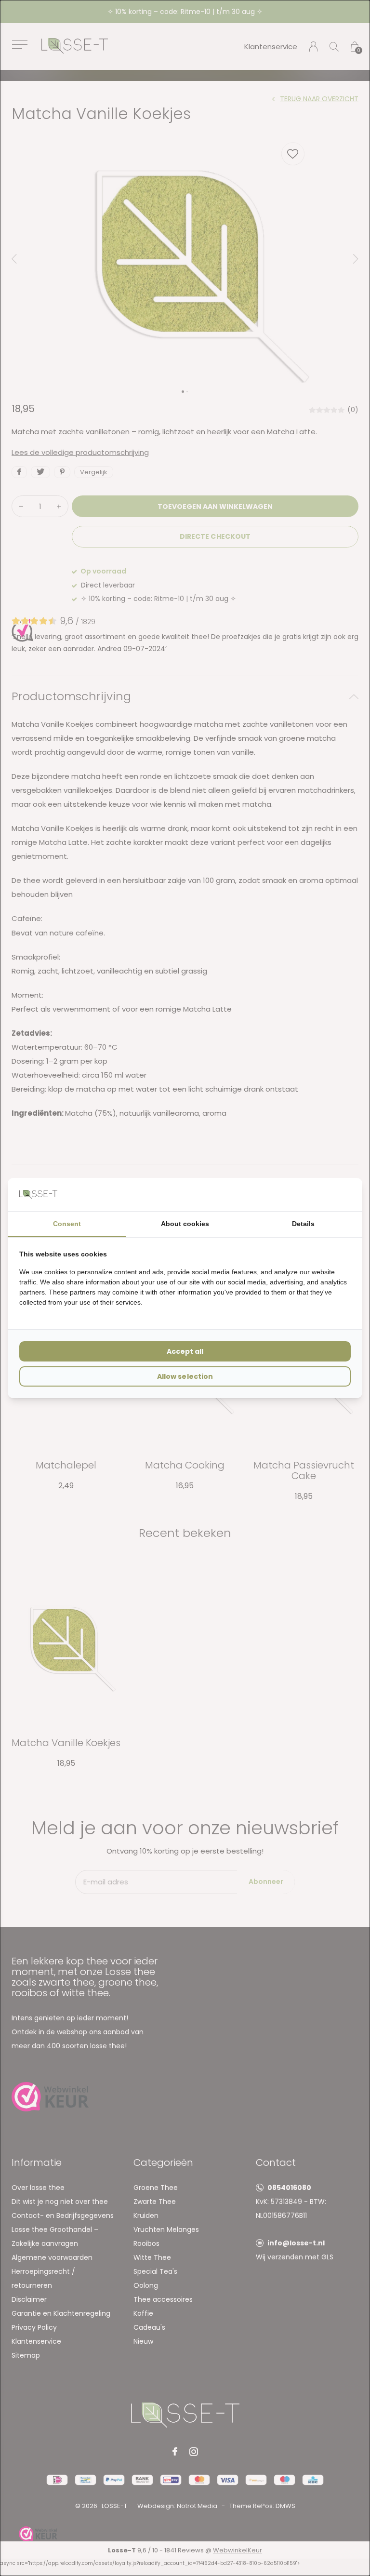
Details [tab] (303, 1224)
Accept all (185, 1351)
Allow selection (185, 1376)
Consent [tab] (67, 1224)
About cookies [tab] (185, 1224)
